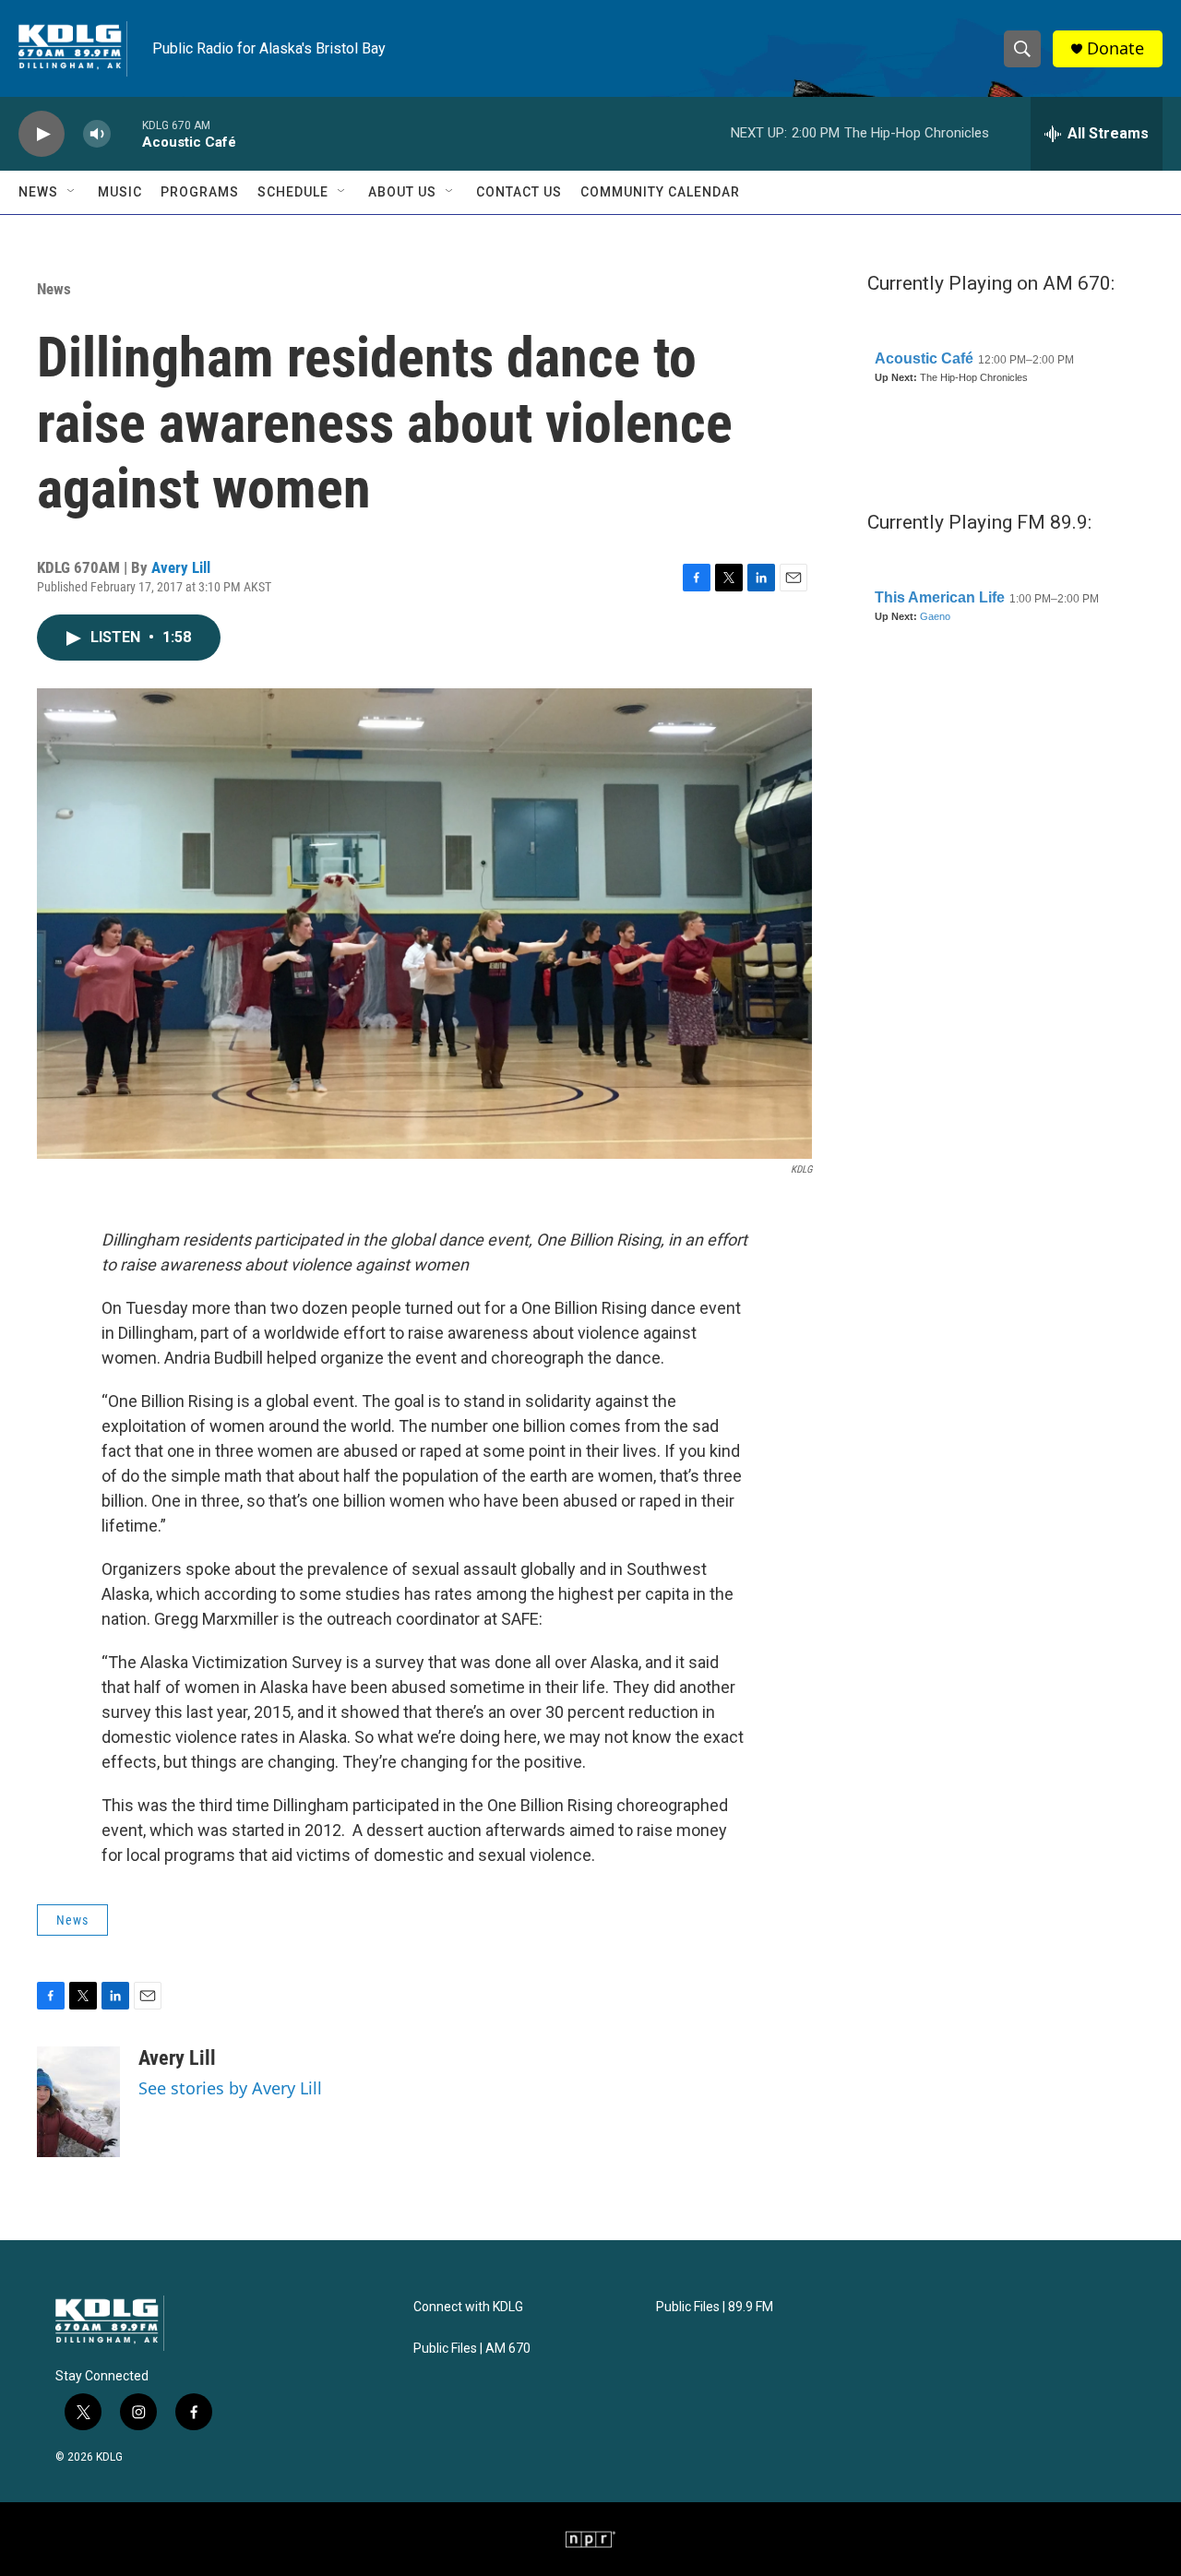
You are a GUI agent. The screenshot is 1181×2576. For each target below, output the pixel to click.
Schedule (293, 192)
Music (120, 192)
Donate (1115, 48)
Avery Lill (181, 567)
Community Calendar (660, 192)
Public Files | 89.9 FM (715, 2307)
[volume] (97, 134)
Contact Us (519, 192)
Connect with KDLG (468, 2307)
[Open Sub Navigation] (72, 192)
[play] (42, 134)
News (38, 192)
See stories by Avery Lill (230, 2088)
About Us (402, 192)
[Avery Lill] (78, 2102)
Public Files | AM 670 (472, 2349)
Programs (200, 192)
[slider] (126, 133)
